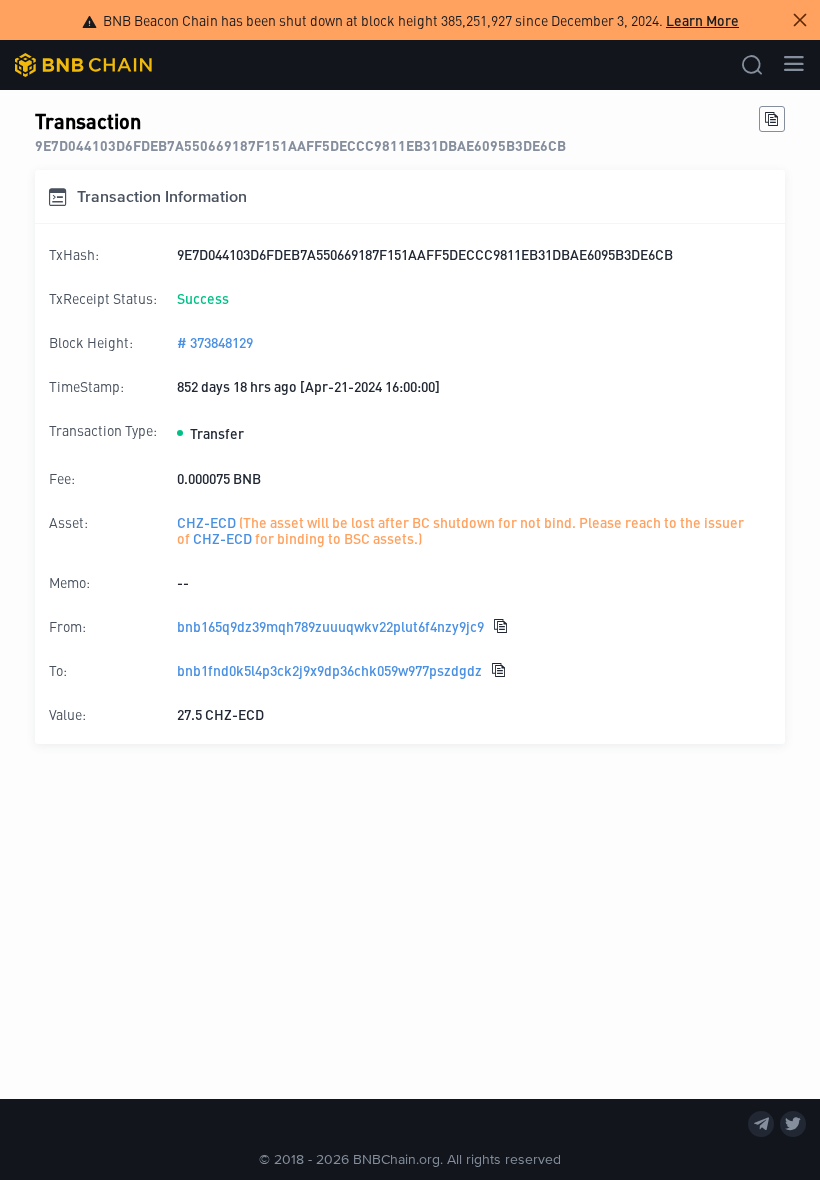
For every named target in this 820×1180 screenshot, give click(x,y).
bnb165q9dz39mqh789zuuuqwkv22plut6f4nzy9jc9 (330, 626)
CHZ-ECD (206, 522)
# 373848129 (215, 342)
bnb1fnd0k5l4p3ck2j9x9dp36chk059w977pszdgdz (329, 670)
